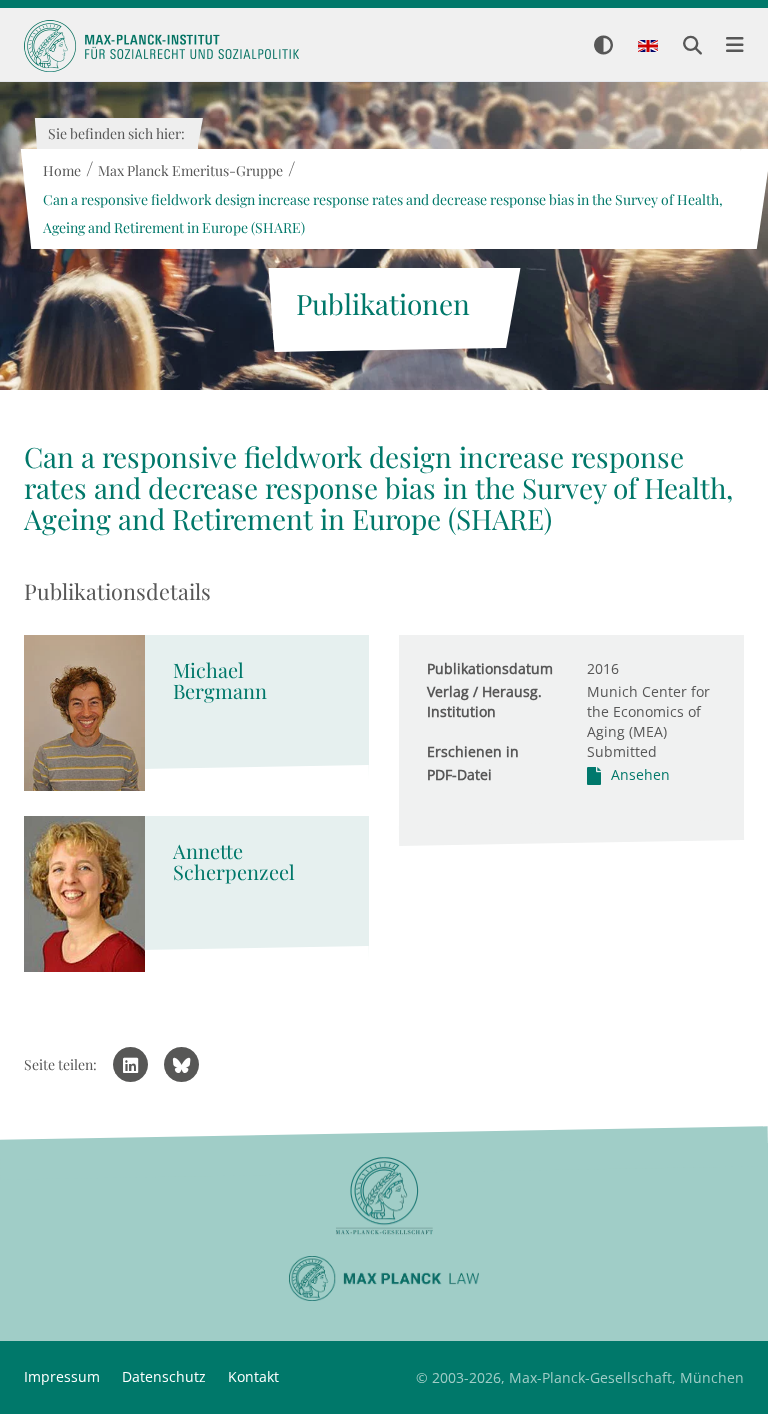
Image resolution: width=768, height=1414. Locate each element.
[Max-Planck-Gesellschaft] (384, 1196)
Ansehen (640, 774)
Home (61, 170)
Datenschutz (164, 1376)
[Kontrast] (603, 46)
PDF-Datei (459, 774)
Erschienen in (473, 751)
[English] (648, 47)
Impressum (62, 1376)
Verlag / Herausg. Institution (484, 701)
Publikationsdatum (490, 668)
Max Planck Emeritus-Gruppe (189, 170)
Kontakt (253, 1376)
